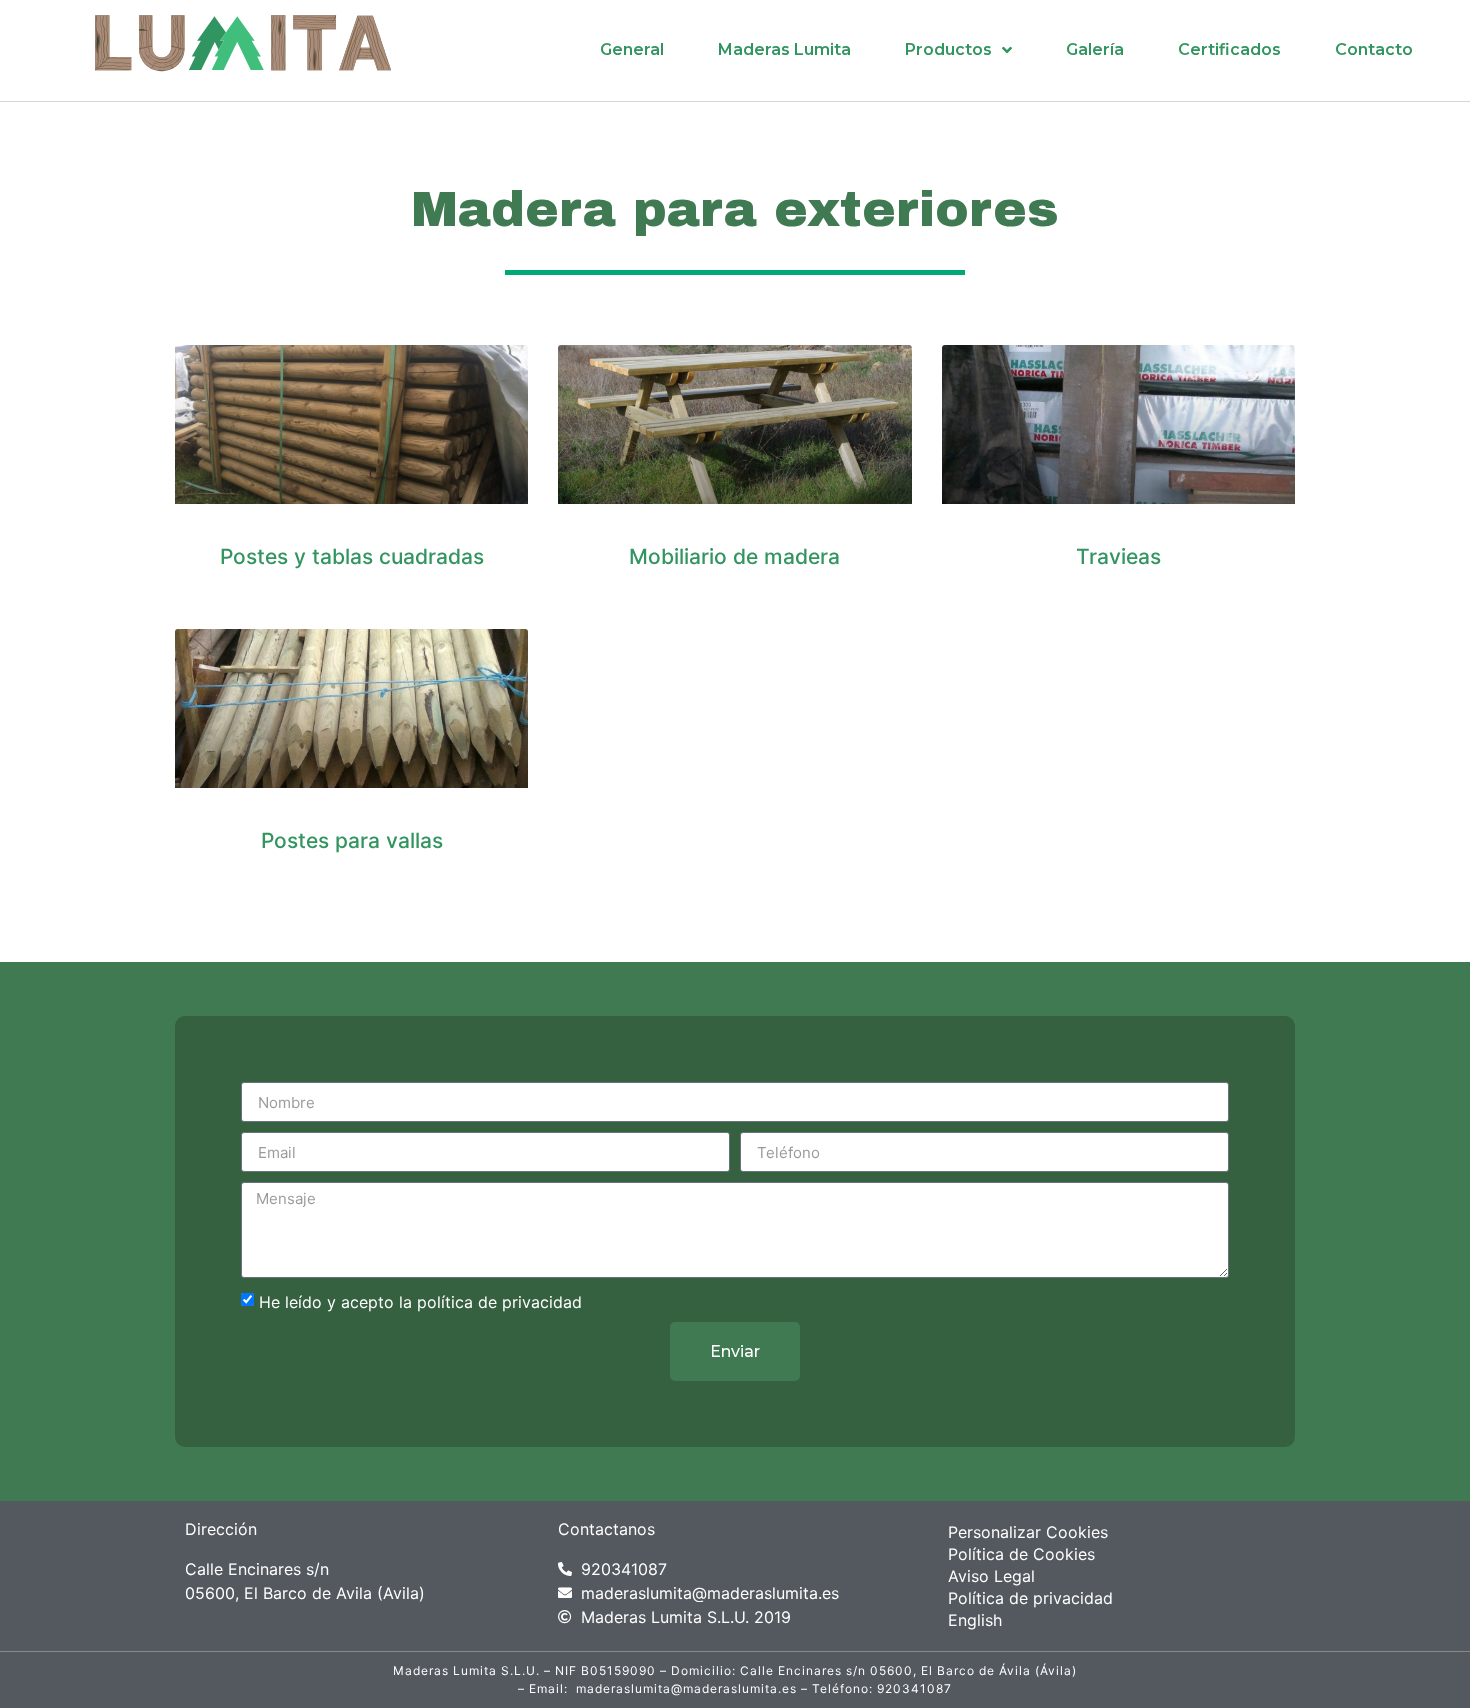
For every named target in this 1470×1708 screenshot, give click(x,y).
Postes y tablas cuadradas (352, 556)
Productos (948, 49)
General (632, 49)
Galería (1095, 49)
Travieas (1118, 556)
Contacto (1374, 49)
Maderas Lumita (784, 49)
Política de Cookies (1021, 1554)
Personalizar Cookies (1028, 1532)
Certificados (1229, 49)
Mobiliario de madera (734, 556)
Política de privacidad (1030, 1598)
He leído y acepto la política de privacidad (420, 1302)
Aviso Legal (991, 1576)
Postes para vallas (352, 840)
